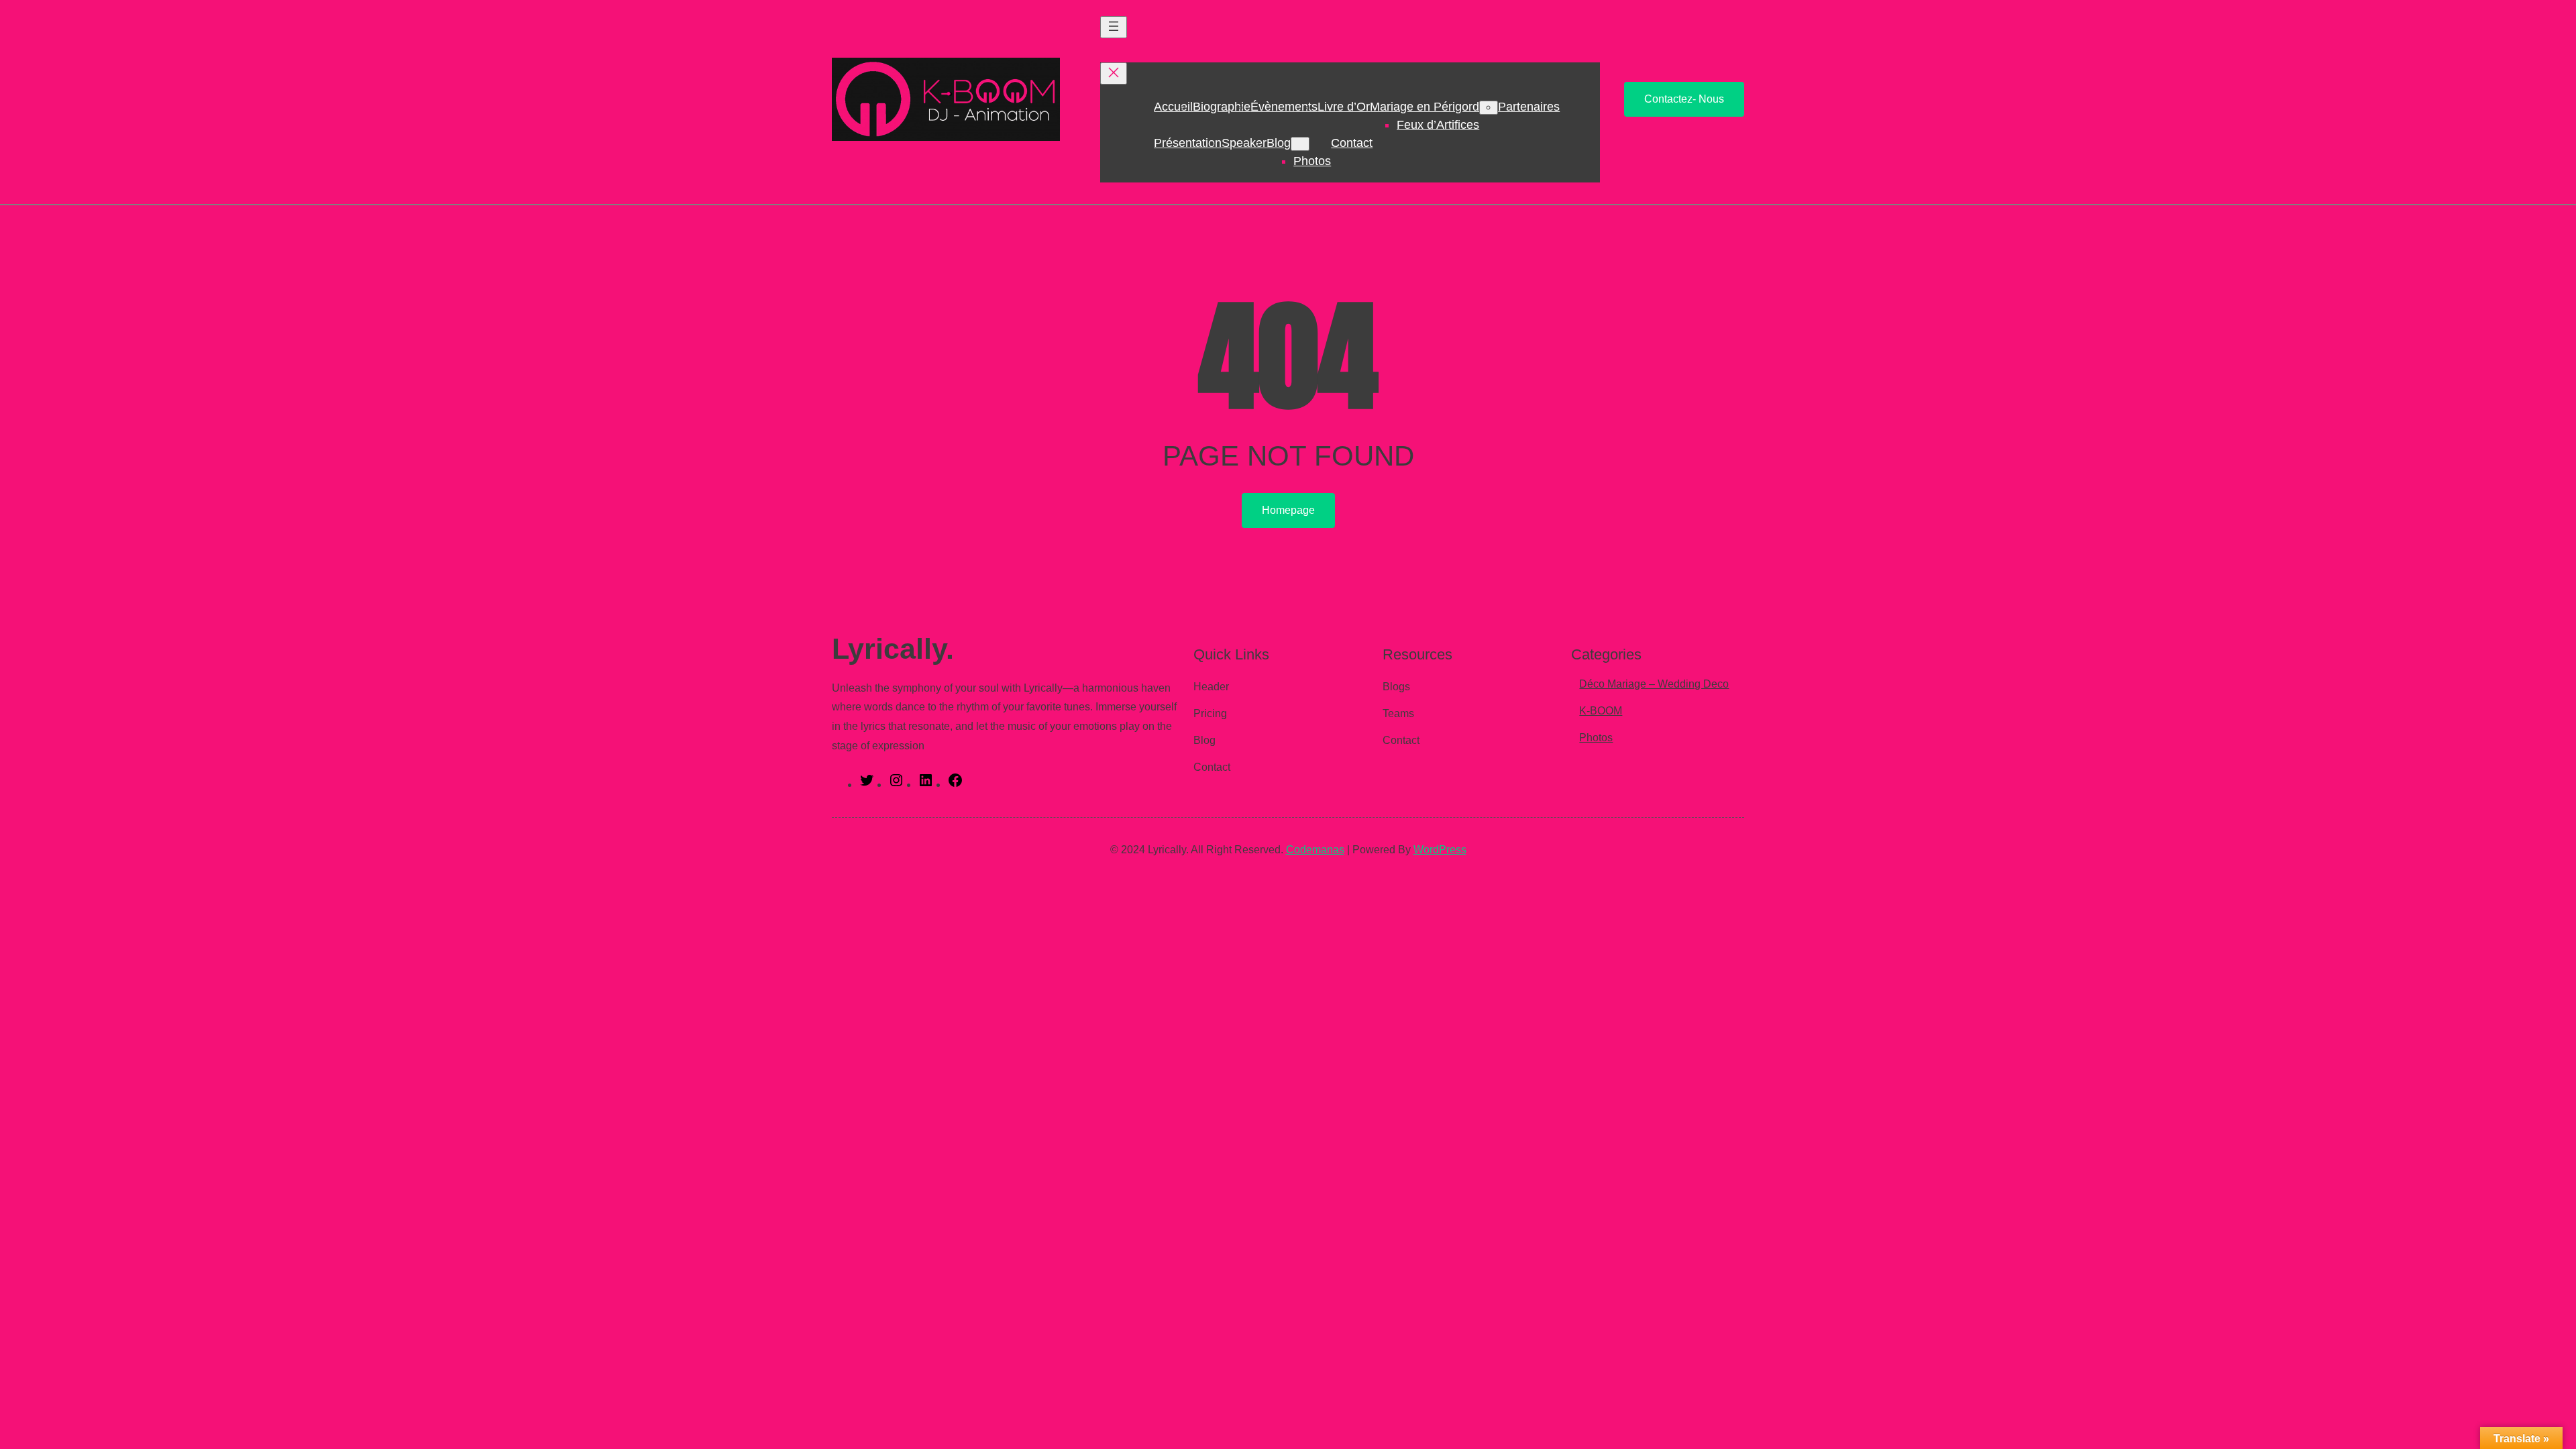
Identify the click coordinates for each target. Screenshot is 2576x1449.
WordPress (1440, 850)
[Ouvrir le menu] (1114, 27)
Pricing (1210, 713)
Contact (1352, 143)
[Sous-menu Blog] (1300, 144)
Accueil (1173, 107)
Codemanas (1315, 850)
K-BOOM (1601, 711)
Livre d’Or (1344, 107)
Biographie (1222, 107)
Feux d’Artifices (1438, 125)
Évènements (1284, 107)
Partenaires (1529, 107)
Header (1211, 687)
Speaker (1244, 143)
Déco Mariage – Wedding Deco (1654, 684)
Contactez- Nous (1684, 99)
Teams (1398, 713)
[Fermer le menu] (1114, 73)
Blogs (1396, 687)
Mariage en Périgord (1425, 107)
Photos (1312, 161)
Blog (1279, 143)
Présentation (1188, 143)
